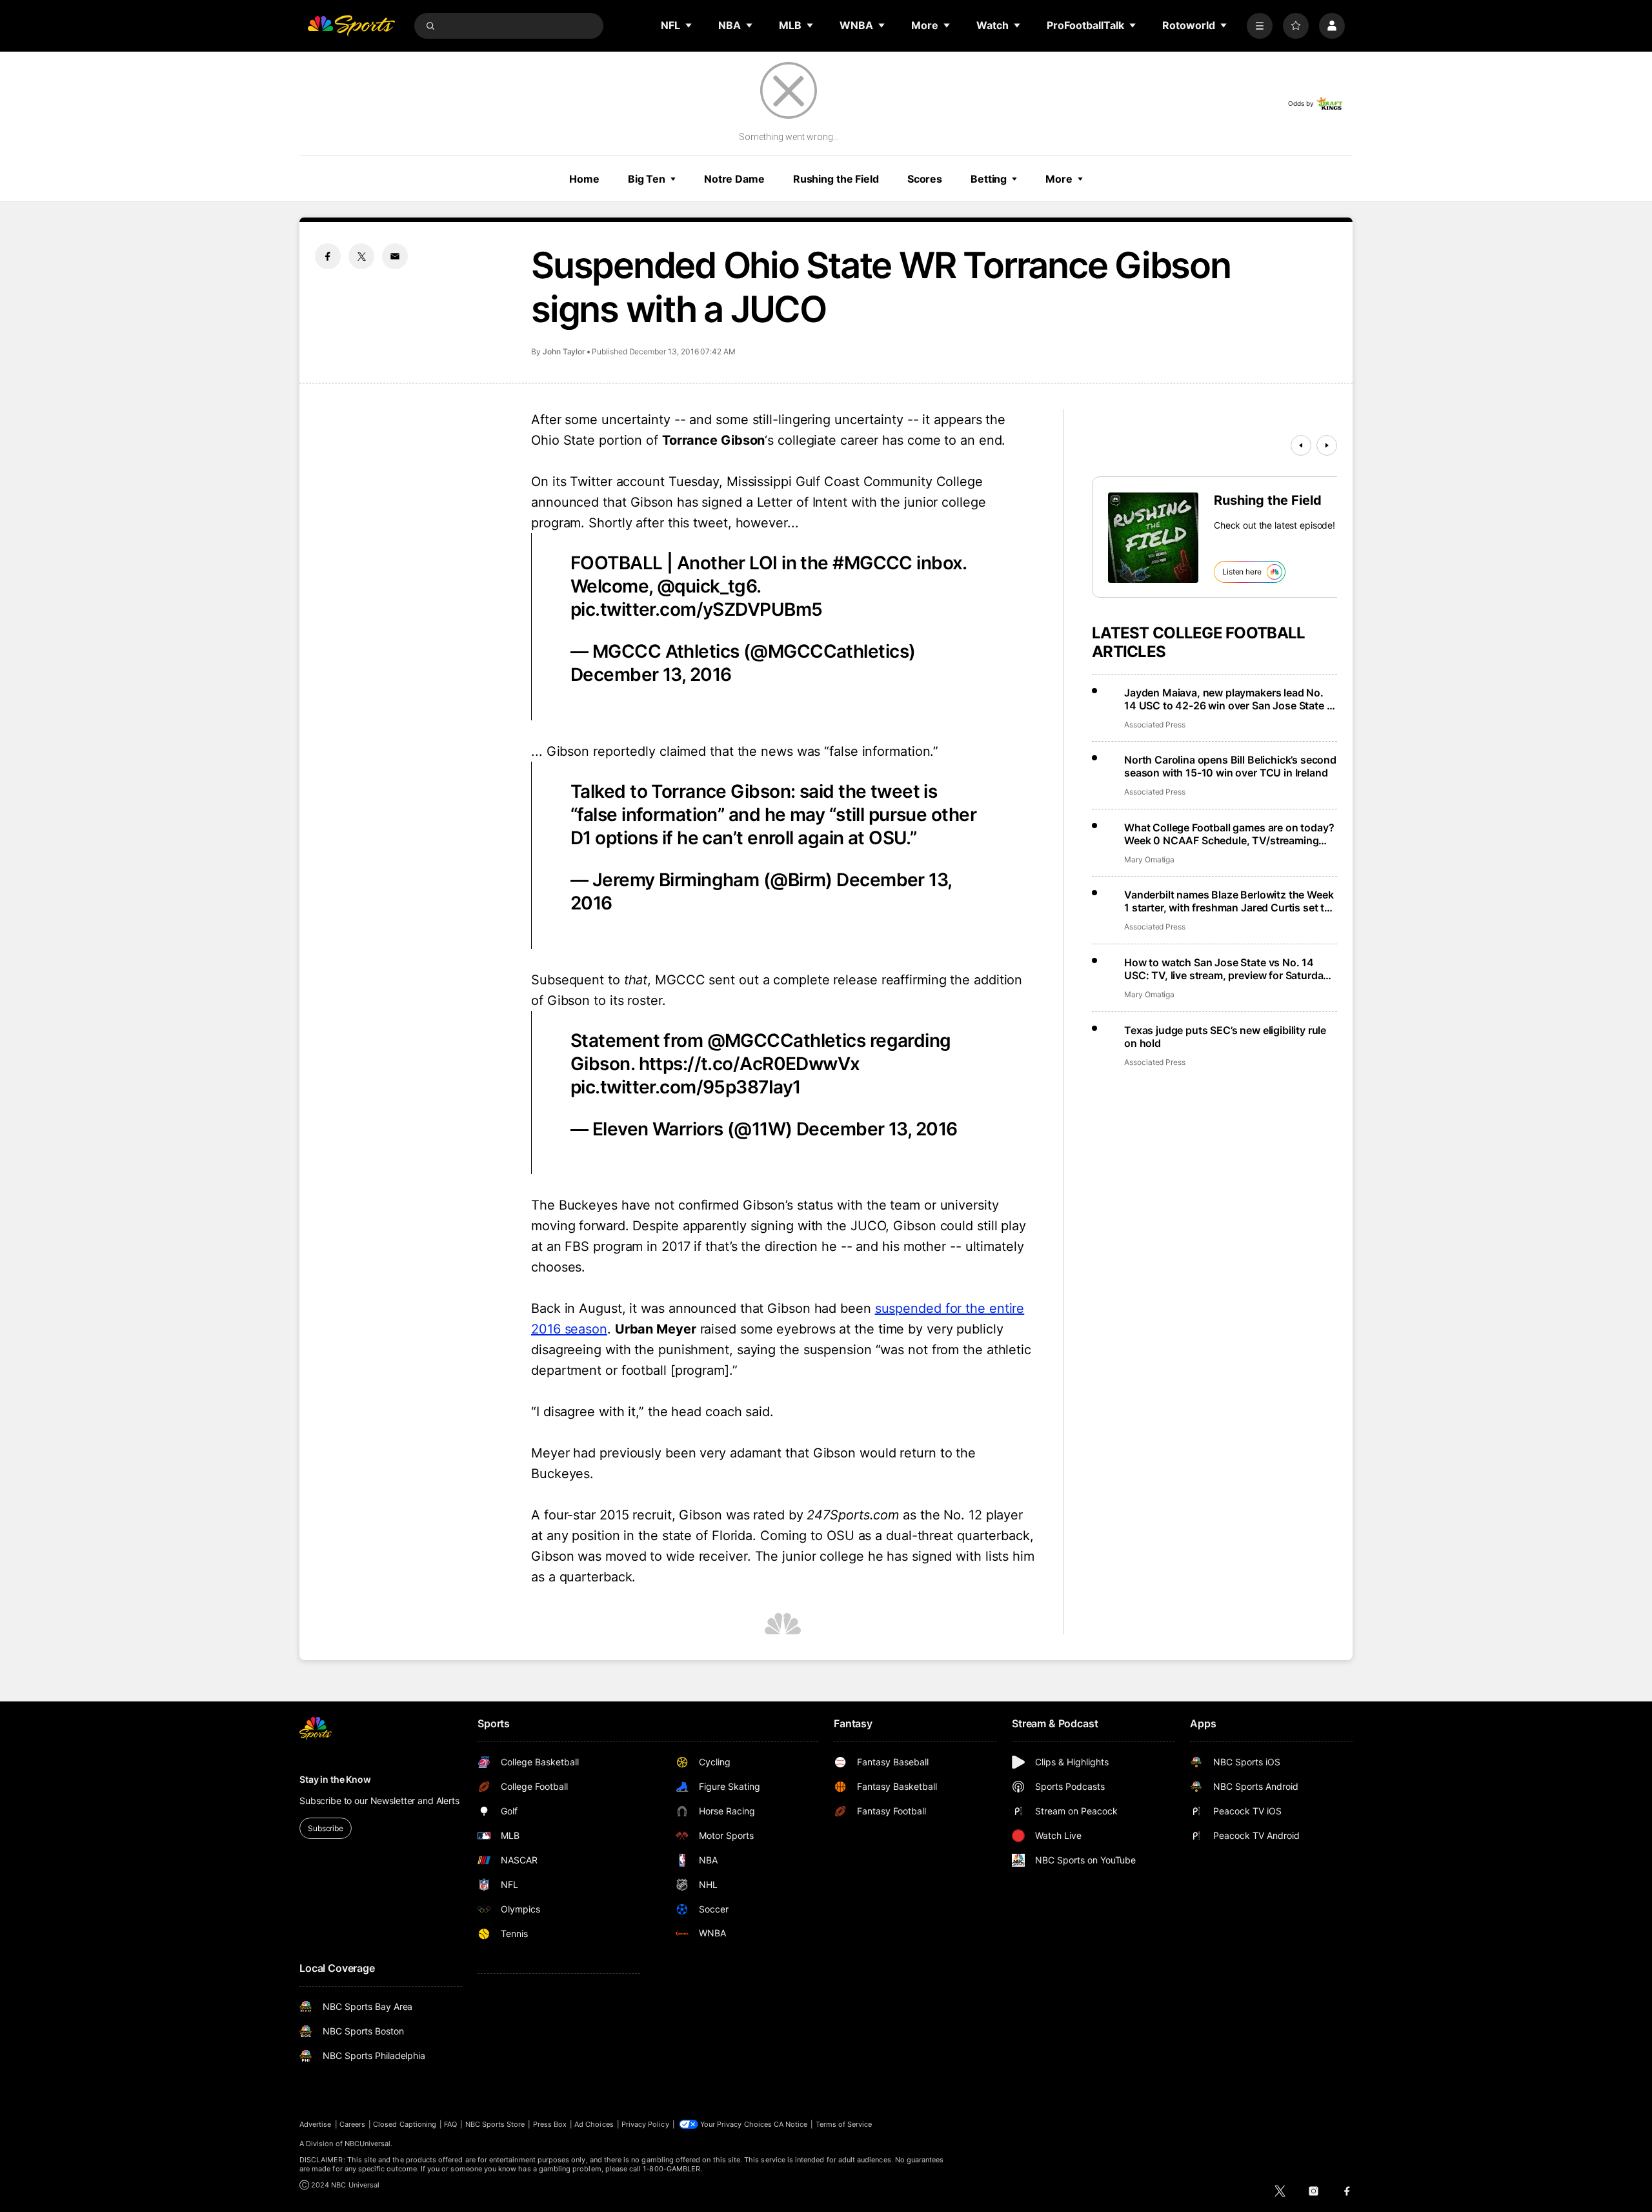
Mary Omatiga (1149, 859)
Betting (989, 179)
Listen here (1242, 572)
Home (584, 179)
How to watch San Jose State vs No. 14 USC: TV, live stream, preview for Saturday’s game (1230, 969)
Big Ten (647, 179)
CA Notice (791, 2124)
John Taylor (564, 351)
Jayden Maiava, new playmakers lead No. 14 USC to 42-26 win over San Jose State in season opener (1230, 699)
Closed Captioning (405, 2124)
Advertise (316, 2124)
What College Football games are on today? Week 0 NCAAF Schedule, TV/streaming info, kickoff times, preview (1229, 834)
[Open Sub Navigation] (689, 25)
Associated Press (1155, 725)
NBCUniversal (368, 2144)
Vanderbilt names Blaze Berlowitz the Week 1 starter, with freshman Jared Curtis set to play (1229, 901)
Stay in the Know (335, 1779)
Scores (925, 179)
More (1059, 179)
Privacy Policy (645, 2124)
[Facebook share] (328, 256)
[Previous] (1301, 445)
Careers (352, 2124)
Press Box (550, 2124)
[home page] (351, 26)
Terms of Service (844, 2124)
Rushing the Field (836, 179)
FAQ (450, 2124)
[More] (1260, 26)
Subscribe (326, 1828)
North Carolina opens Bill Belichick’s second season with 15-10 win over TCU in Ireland (1230, 766)
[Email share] (395, 256)
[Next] (1327, 445)
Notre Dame (734, 179)
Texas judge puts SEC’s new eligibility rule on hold (1225, 1037)
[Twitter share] (361, 256)
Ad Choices (594, 2124)
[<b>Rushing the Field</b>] (1153, 538)
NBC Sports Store (495, 2124)
